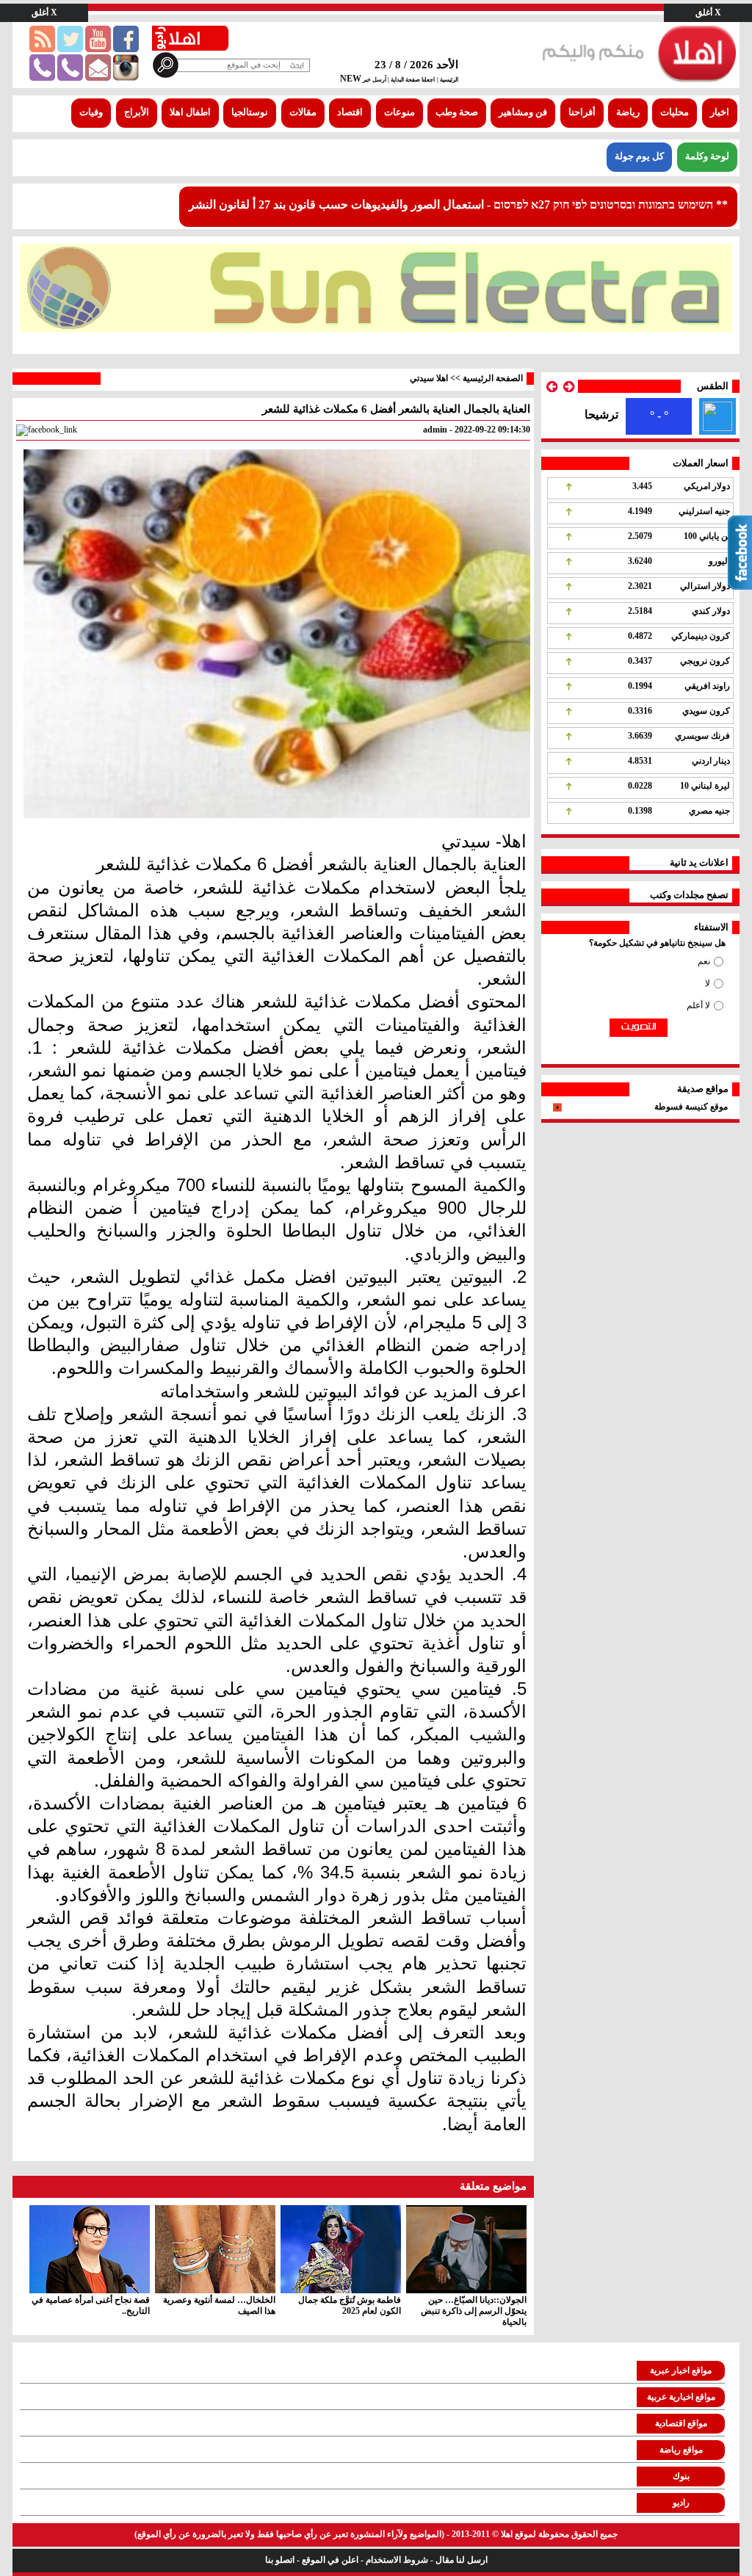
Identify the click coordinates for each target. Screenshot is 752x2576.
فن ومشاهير (523, 112)
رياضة (628, 112)
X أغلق (708, 12)
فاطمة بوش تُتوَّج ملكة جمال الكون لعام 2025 (350, 2305)
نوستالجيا (250, 112)
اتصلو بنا (280, 2560)
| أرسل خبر (375, 80)
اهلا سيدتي (429, 378)
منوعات (399, 112)
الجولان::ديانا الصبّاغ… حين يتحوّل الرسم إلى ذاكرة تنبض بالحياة (474, 2311)
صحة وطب (457, 112)
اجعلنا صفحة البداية (412, 80)
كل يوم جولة (639, 156)
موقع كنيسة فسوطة (691, 1107)
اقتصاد (350, 112)
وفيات (91, 112)
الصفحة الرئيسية (493, 378)
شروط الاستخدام (397, 2560)
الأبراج (137, 112)
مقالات (303, 112)
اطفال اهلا (190, 112)
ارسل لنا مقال (462, 2560)
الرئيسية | (448, 80)
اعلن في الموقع (330, 2560)
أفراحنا (582, 112)
